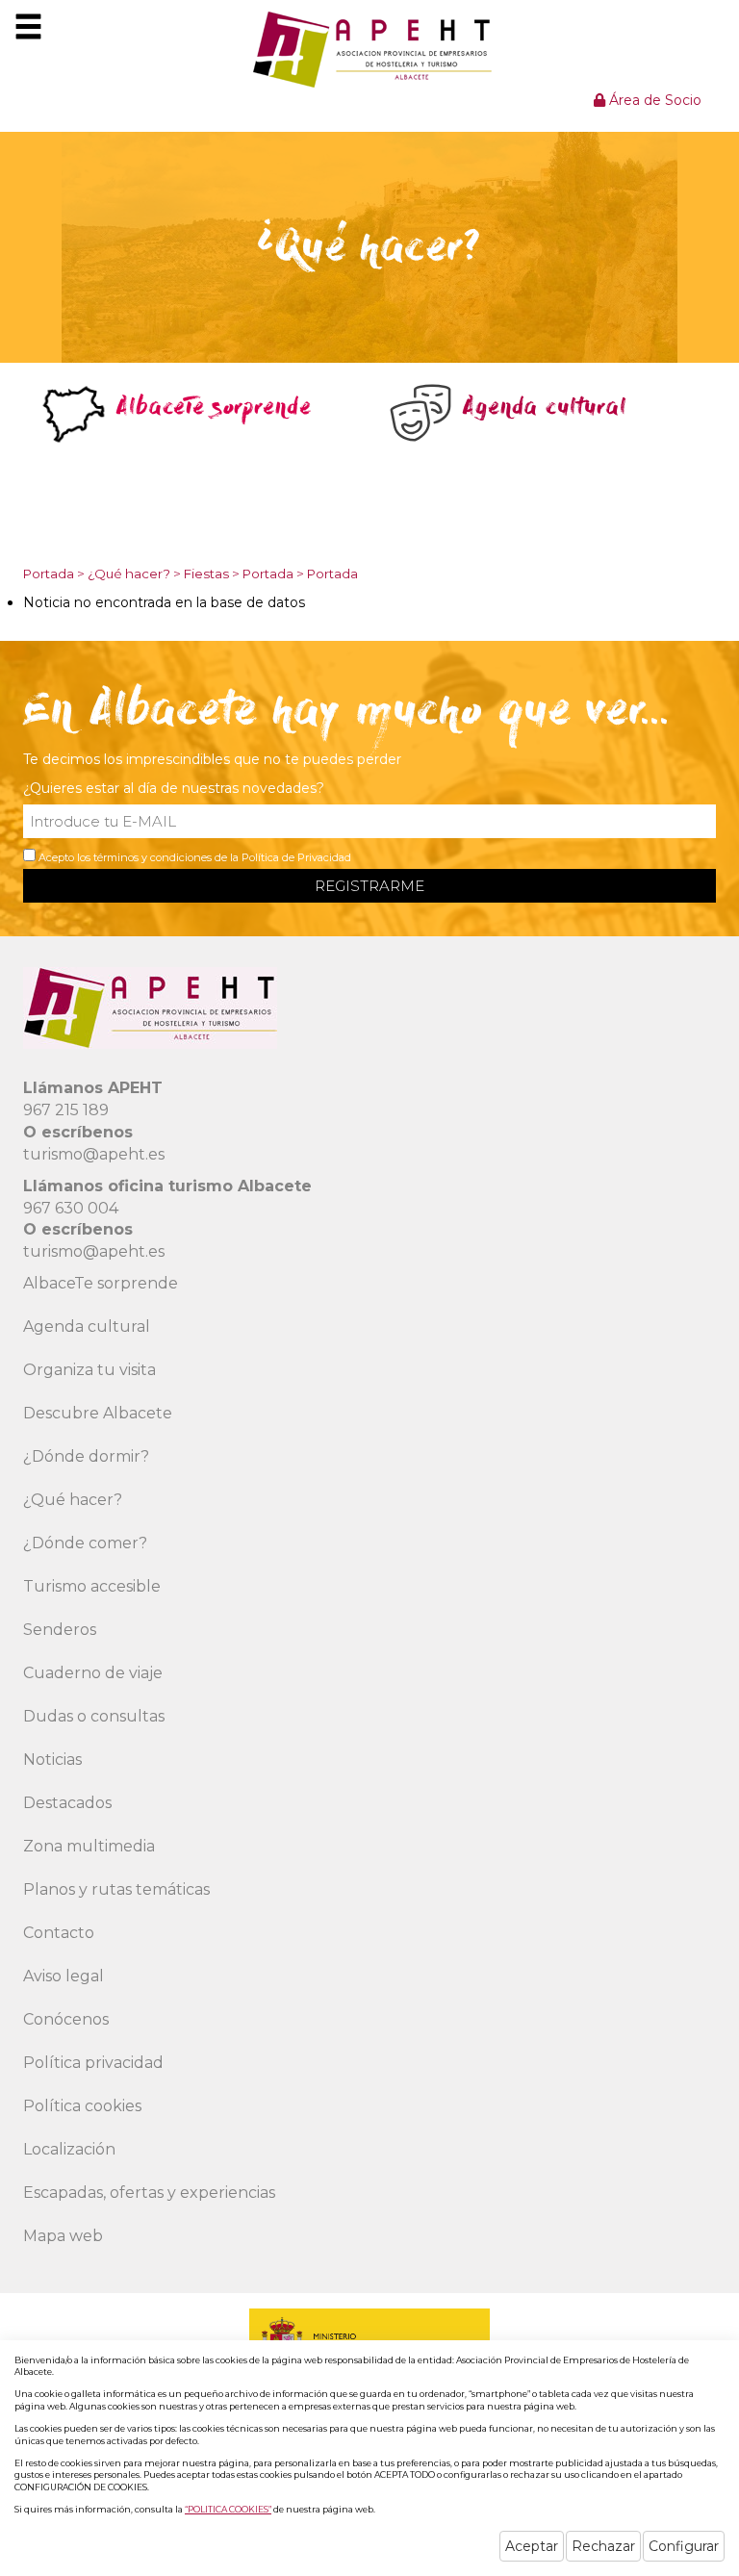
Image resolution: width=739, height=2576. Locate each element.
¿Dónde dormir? (86, 1456)
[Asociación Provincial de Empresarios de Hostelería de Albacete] (370, 49)
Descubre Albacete (98, 1413)
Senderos (60, 1630)
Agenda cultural (87, 1326)
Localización (69, 2149)
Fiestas (206, 574)
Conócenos (66, 2019)
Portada (49, 574)
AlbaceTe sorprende (101, 1283)
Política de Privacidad (296, 857)
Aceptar (532, 2546)
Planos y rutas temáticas (116, 1889)
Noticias (52, 1760)
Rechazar (603, 2546)
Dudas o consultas (94, 1716)
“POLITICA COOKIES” (228, 2509)
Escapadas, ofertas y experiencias (149, 2193)
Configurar (684, 2546)
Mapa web (63, 2236)
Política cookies (82, 2106)
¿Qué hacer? (129, 574)
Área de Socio (653, 100)
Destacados (67, 1803)
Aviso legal (64, 1976)
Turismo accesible (92, 1586)
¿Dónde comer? (85, 1543)
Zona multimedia (89, 1846)
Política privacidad (93, 2063)
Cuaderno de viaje (93, 1673)
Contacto (59, 1933)
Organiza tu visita (89, 1370)
